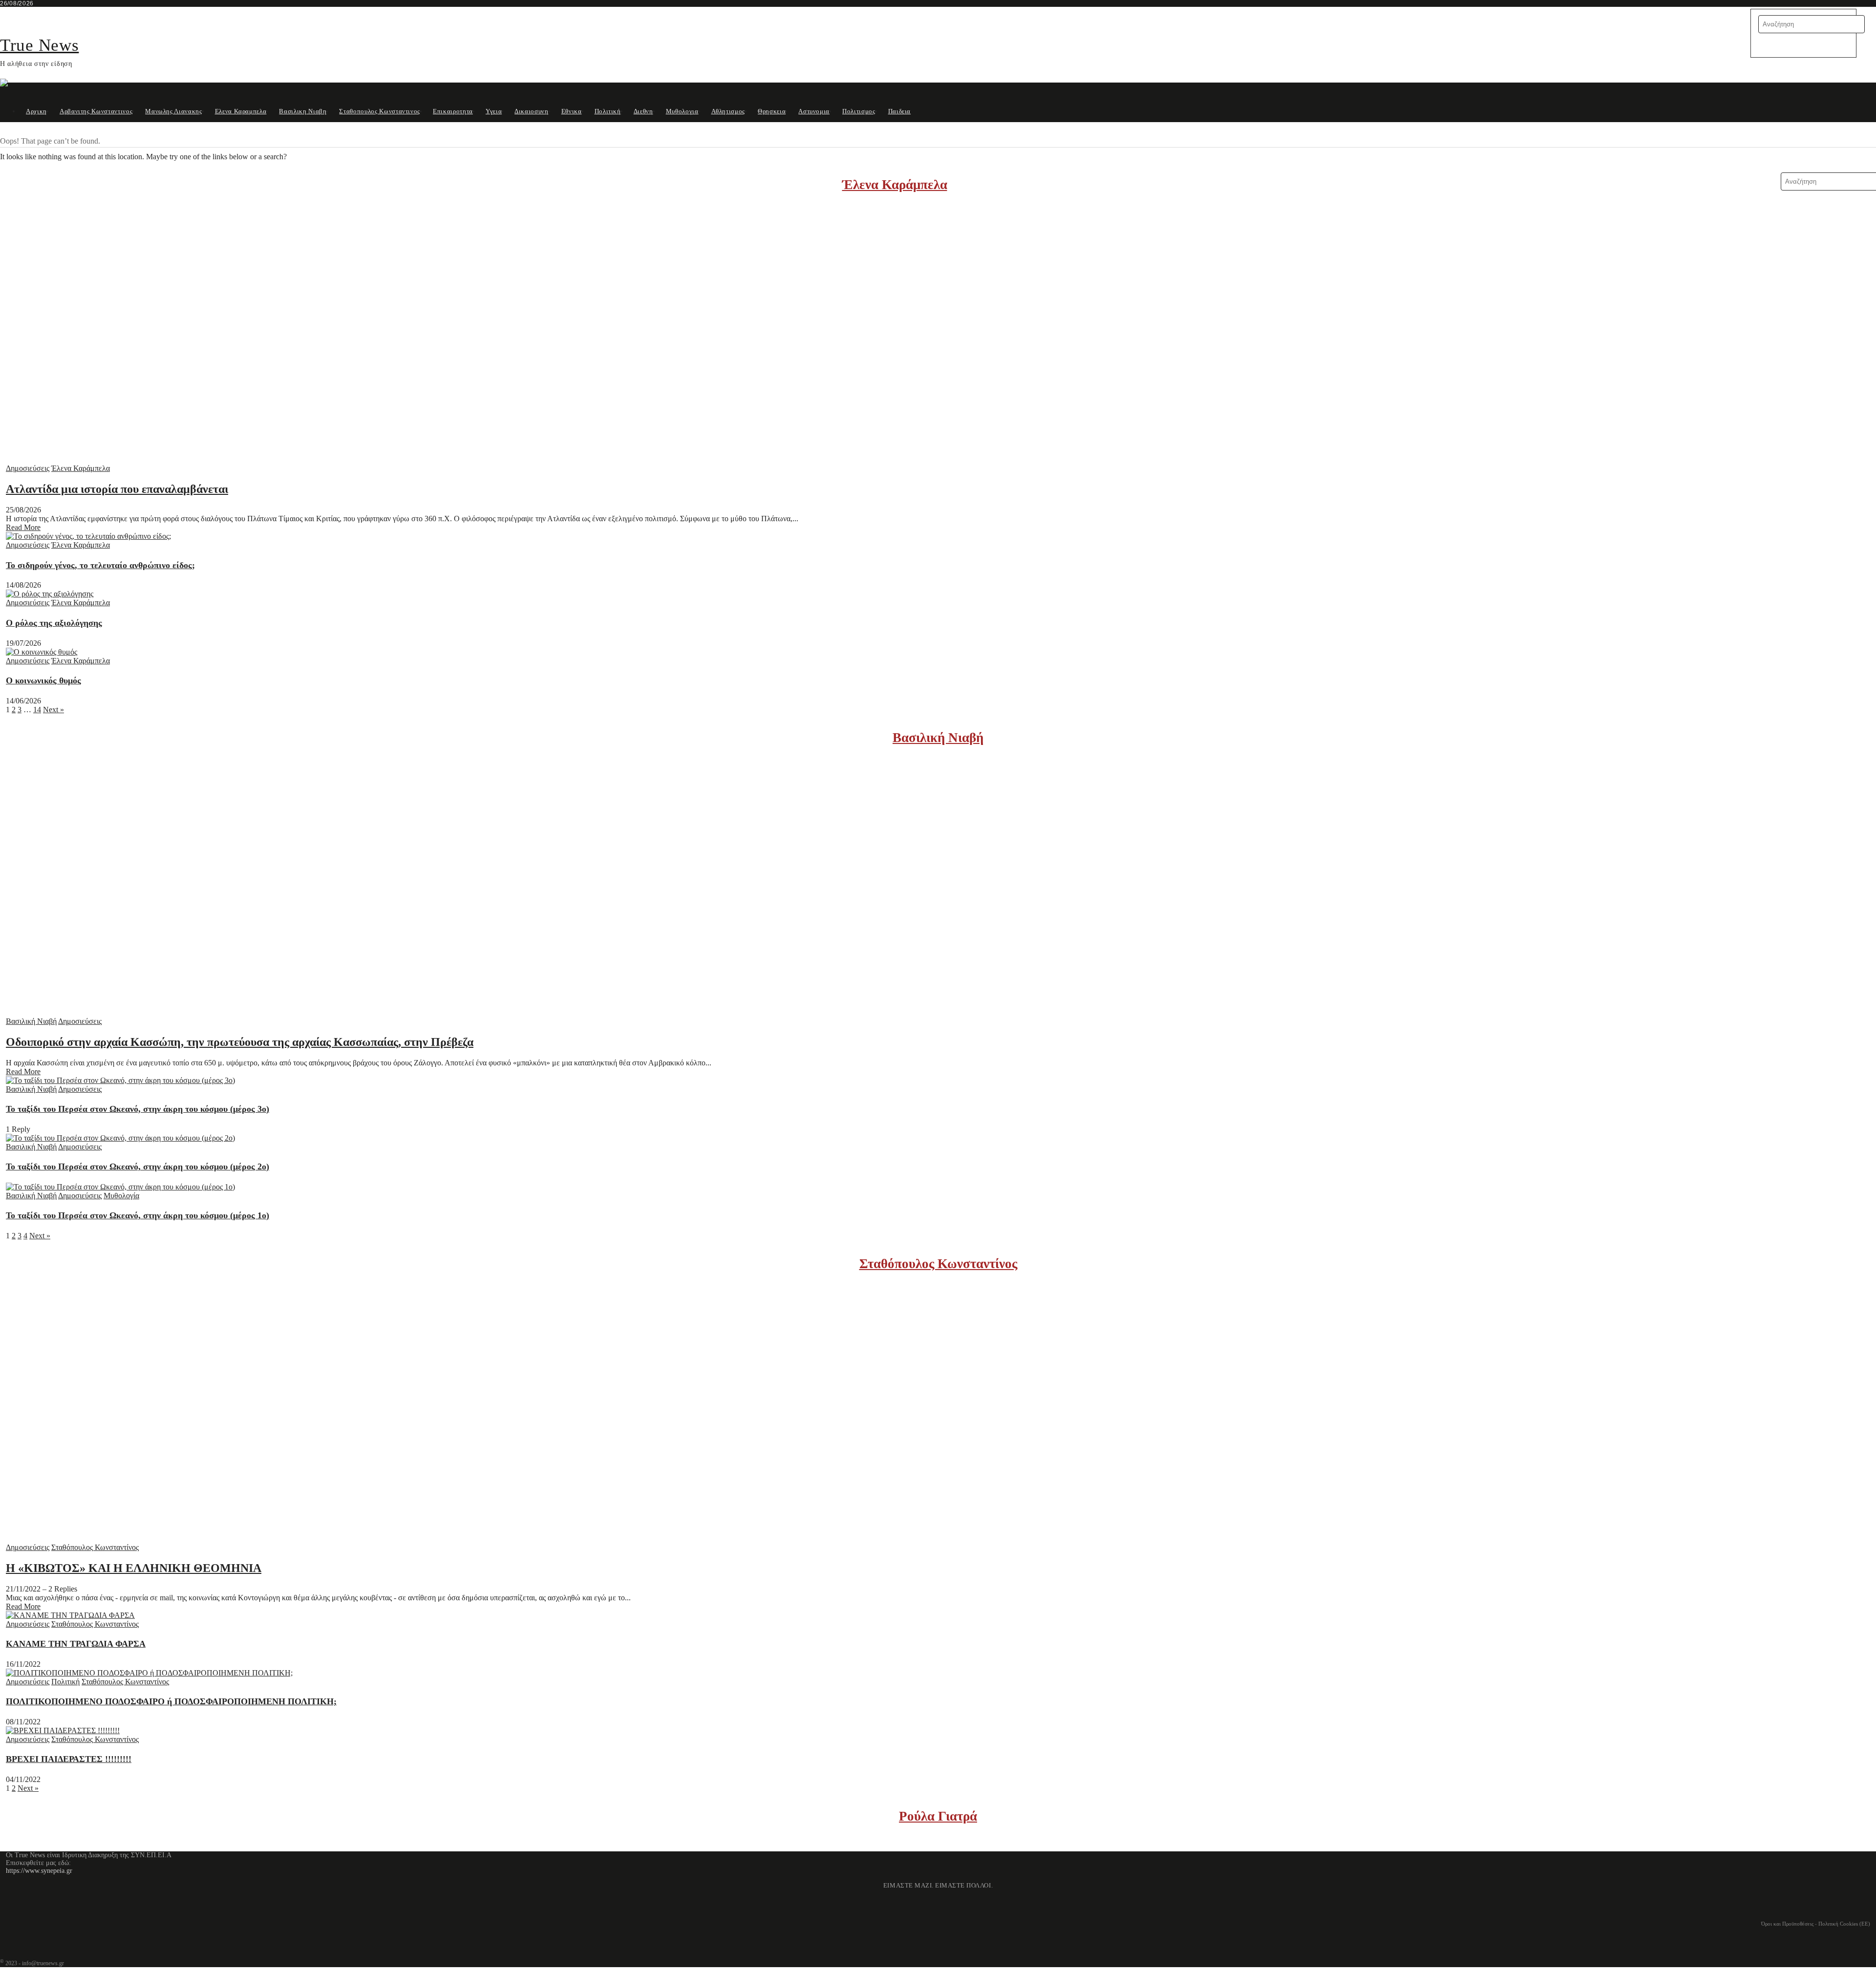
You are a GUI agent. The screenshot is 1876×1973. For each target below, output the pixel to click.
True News (39, 45)
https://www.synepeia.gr (39, 1871)
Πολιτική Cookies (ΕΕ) (1844, 1924)
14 (37, 710)
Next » (53, 710)
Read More (23, 527)
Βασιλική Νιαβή (938, 738)
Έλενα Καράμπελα (895, 185)
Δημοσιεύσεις (28, 468)
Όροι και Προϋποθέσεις (1787, 1924)
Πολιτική (65, 1682)
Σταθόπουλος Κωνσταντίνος (938, 1264)
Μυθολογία (121, 1196)
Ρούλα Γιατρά (938, 1816)
